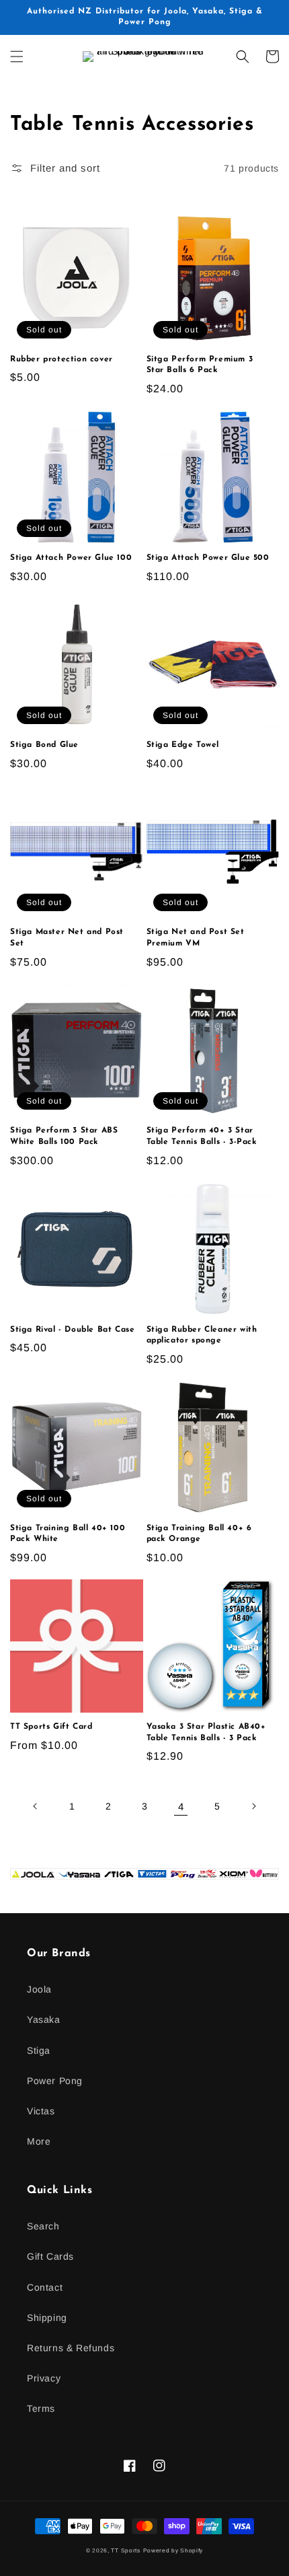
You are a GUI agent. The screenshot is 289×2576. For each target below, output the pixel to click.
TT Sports (125, 2550)
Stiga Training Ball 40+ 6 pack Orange (199, 1534)
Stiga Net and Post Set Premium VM (196, 938)
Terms (41, 2408)
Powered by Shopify (173, 2550)
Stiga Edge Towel (183, 745)
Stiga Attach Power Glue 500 (208, 558)
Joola (39, 1989)
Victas (41, 2111)
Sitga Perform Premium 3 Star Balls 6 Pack (200, 365)
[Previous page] (36, 1806)
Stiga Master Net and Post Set (67, 938)
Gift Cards (50, 2256)
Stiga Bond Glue (44, 745)
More (39, 2141)
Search (43, 2226)
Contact (45, 2287)
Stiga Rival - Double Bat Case (72, 1330)
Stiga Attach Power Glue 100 (71, 558)
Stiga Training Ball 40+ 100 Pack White (68, 1534)
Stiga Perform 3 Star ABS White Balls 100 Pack (64, 1136)
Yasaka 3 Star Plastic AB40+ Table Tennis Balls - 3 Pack (206, 1732)
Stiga (39, 2050)
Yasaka (44, 2019)
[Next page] (253, 1806)
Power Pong (55, 2081)
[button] (17, 57)
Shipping (47, 2318)
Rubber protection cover (61, 359)
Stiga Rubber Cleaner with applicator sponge (202, 1335)
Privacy (44, 2378)
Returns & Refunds (71, 2348)
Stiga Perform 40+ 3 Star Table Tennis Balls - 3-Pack (202, 1136)
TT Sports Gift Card (51, 1727)
